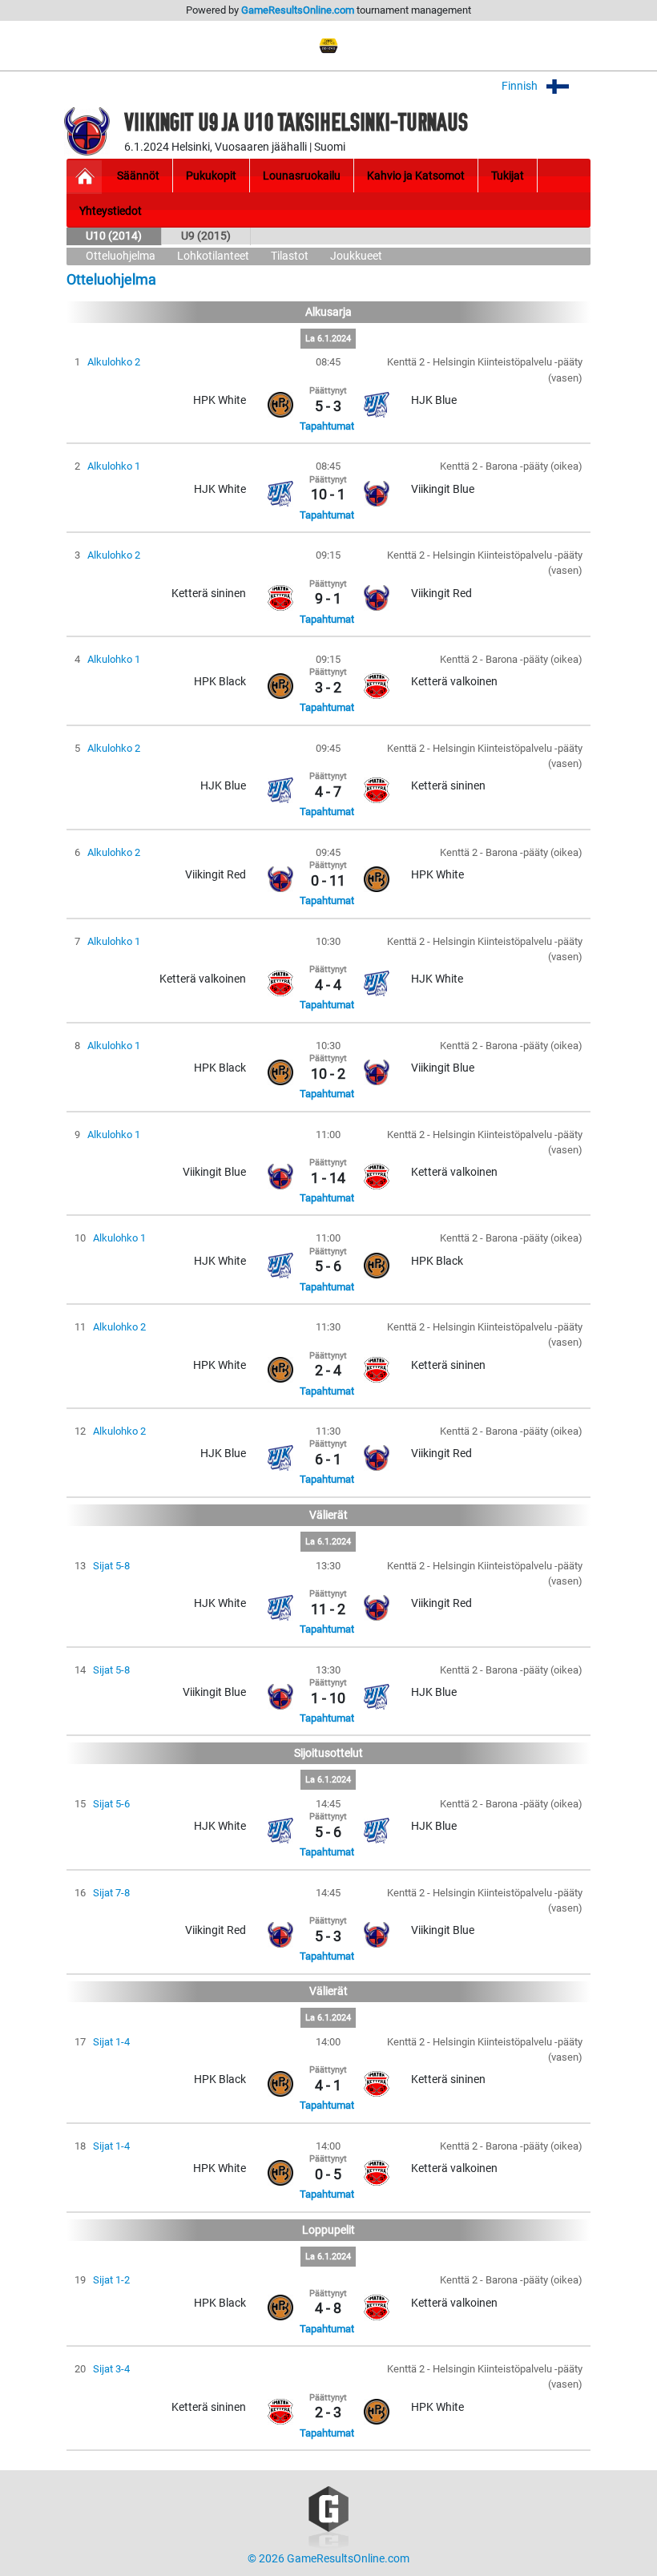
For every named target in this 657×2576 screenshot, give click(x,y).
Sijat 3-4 (111, 2369)
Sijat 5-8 (111, 1566)
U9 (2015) (206, 236)
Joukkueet (356, 256)
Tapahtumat (327, 426)
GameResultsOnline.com (298, 10)
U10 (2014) (114, 236)
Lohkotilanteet (213, 256)
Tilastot (290, 256)
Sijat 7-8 (111, 1893)
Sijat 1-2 (111, 2280)
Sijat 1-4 (111, 2042)
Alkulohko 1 (114, 466)
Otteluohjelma (121, 256)
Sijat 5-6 (111, 1804)
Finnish (521, 86)
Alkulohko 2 (114, 362)
